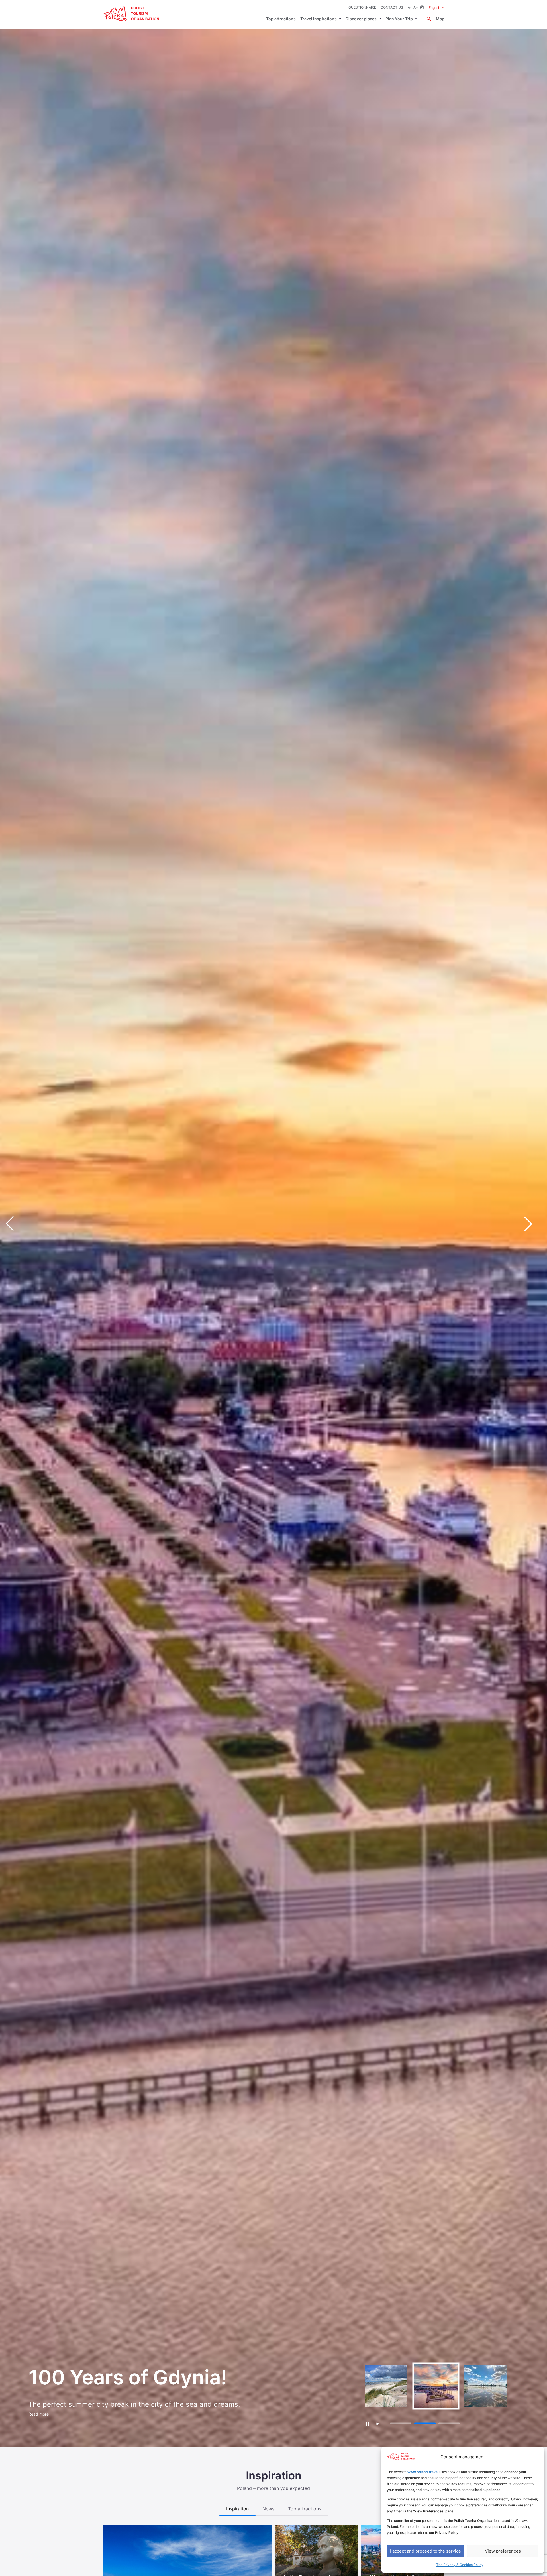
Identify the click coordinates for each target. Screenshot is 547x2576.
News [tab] (268, 2509)
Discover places (361, 19)
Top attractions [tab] (305, 2509)
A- (410, 7)
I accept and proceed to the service (425, 2551)
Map (440, 19)
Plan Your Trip (399, 19)
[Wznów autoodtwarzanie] (378, 2424)
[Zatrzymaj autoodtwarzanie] (367, 2423)
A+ (416, 7)
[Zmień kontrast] (422, 8)
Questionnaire (362, 7)
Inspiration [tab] (237, 2509)
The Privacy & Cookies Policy (460, 2565)
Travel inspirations (319, 19)
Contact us (392, 7)
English (437, 7)
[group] (386, 2386)
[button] (533, 1224)
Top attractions (281, 19)
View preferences (503, 2551)
